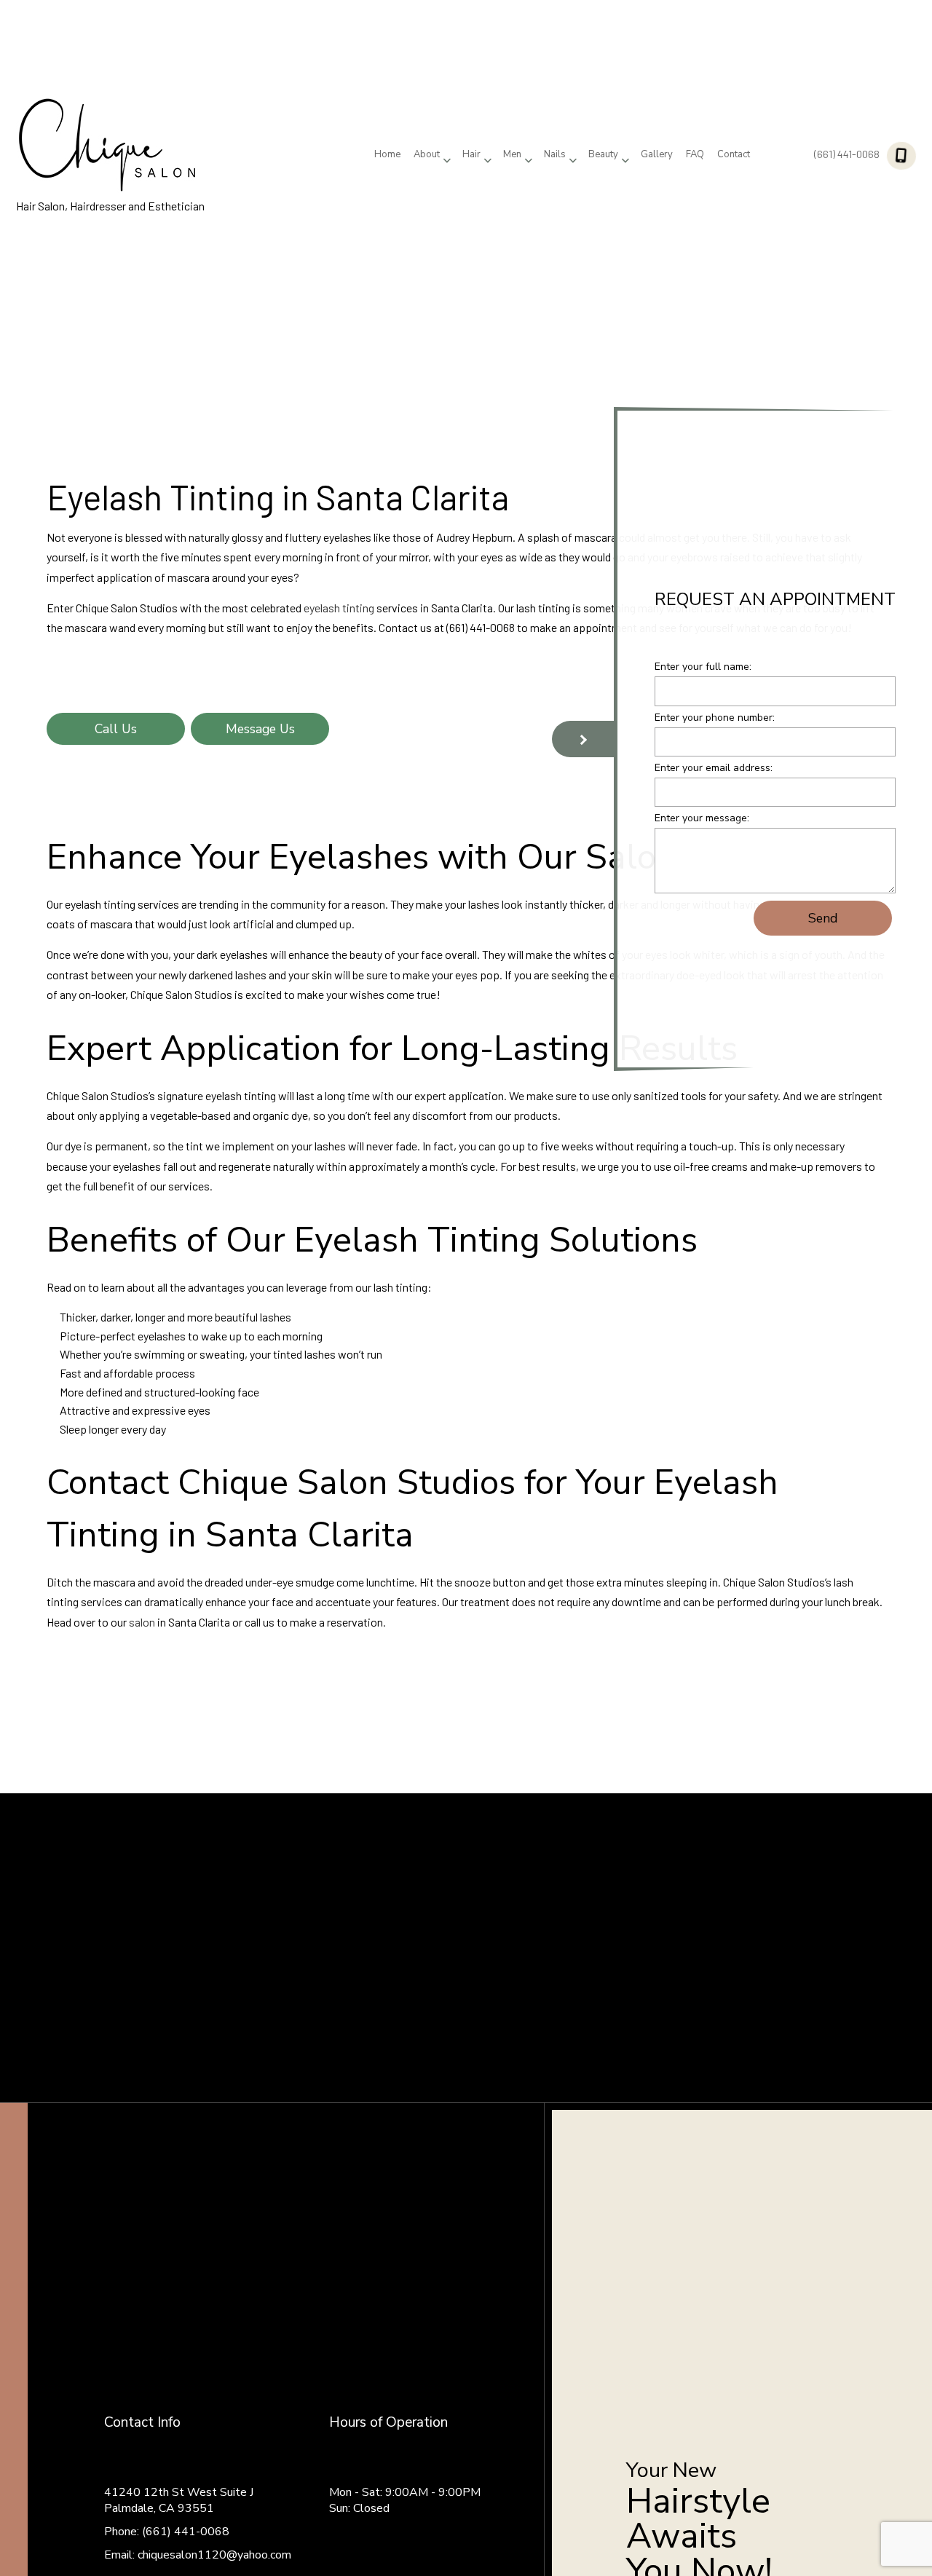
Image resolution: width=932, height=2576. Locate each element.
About (427, 154)
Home (387, 154)
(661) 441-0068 (847, 154)
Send (823, 920)
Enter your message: (702, 820)
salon (142, 1622)
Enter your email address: (714, 770)
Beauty (603, 154)
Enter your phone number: (715, 720)
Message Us (260, 729)
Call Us (116, 729)
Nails (555, 154)
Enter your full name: (703, 669)
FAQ (695, 154)
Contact (734, 154)
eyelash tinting (339, 608)
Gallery (657, 154)
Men (512, 154)
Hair (471, 154)
